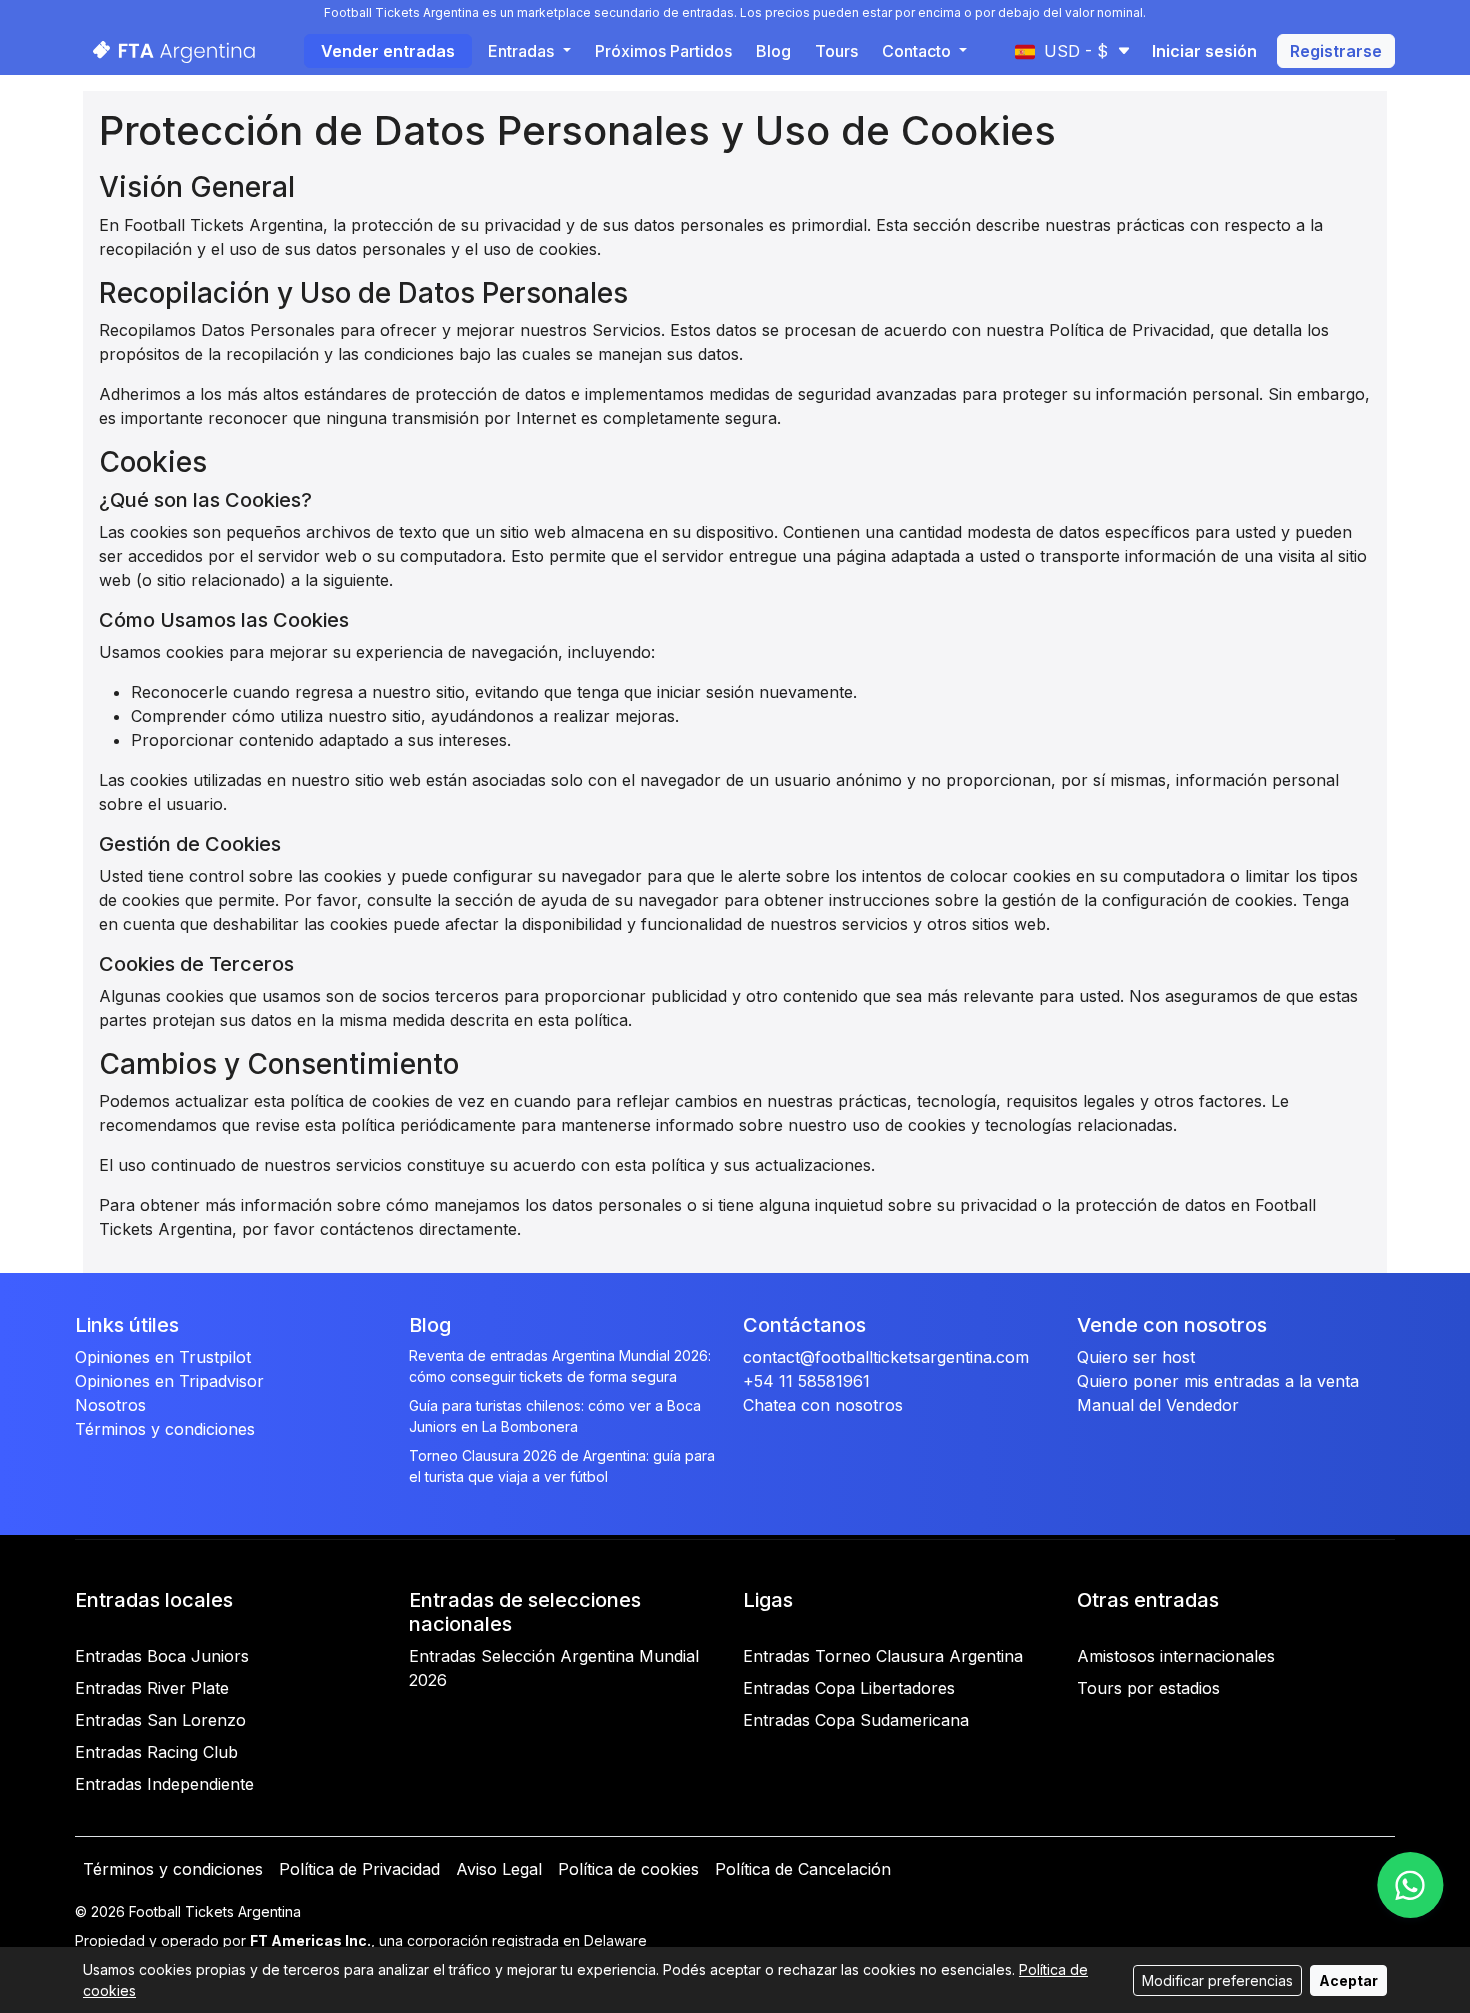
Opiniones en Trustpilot (163, 1357)
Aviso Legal (499, 1869)
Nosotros (110, 1405)
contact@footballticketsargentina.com (886, 1357)
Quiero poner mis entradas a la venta (1218, 1381)
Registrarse (1336, 51)
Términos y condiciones (165, 1429)
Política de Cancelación (803, 1869)
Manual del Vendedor (1158, 1405)
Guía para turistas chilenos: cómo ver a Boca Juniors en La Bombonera (555, 1416)
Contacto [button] (918, 51)
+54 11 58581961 (806, 1381)
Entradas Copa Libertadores (849, 1688)
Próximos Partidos (663, 51)
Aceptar (1348, 1980)
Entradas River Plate (152, 1688)
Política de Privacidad (359, 1869)
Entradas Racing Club (156, 1752)
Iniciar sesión (1204, 51)
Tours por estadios (1148, 1688)
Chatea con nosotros (823, 1405)
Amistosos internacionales (1176, 1656)
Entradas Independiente (164, 1784)
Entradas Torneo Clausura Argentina (883, 1656)
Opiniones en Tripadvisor (169, 1381)
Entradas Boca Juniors (162, 1656)
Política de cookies (628, 1869)
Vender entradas (388, 51)
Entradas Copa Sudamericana (856, 1720)
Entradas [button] (523, 51)
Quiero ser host (1136, 1357)
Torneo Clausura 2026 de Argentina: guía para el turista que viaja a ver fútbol (562, 1466)
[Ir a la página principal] (168, 50)
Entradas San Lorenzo (160, 1720)
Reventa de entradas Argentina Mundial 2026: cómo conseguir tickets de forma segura (560, 1366)
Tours (836, 51)
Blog (773, 51)
